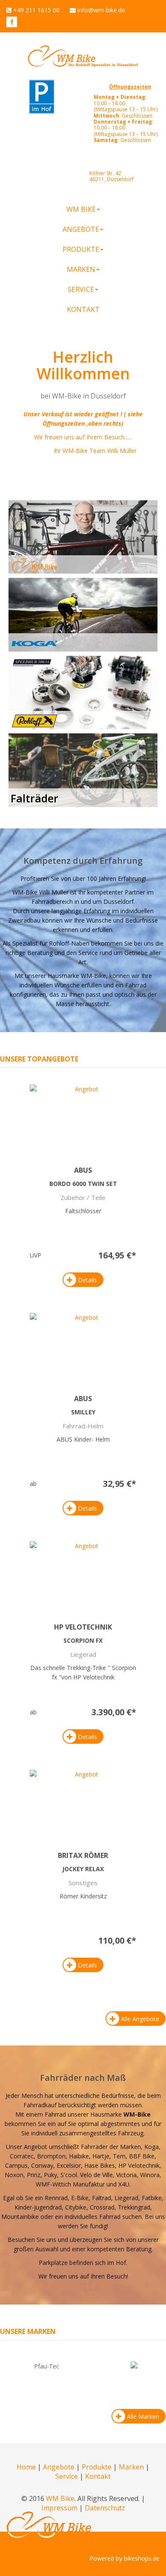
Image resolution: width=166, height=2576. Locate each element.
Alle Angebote (140, 2019)
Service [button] (81, 289)
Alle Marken (143, 2416)
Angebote (59, 2467)
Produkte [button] (81, 249)
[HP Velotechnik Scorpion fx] (83, 1574)
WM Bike (60, 2498)
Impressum (59, 2508)
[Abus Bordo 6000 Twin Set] (83, 1117)
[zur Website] (12, 22)
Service (67, 2476)
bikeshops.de (142, 2558)
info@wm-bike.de (101, 10)
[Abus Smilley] (83, 1345)
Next (147, 2377)
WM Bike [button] (81, 209)
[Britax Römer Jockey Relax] (83, 1802)
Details (87, 1280)
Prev (19, 2377)
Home (26, 2467)
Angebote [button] (81, 229)
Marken (131, 2467)
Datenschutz (105, 2508)
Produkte (97, 2467)
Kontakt (83, 309)
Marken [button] (81, 269)
